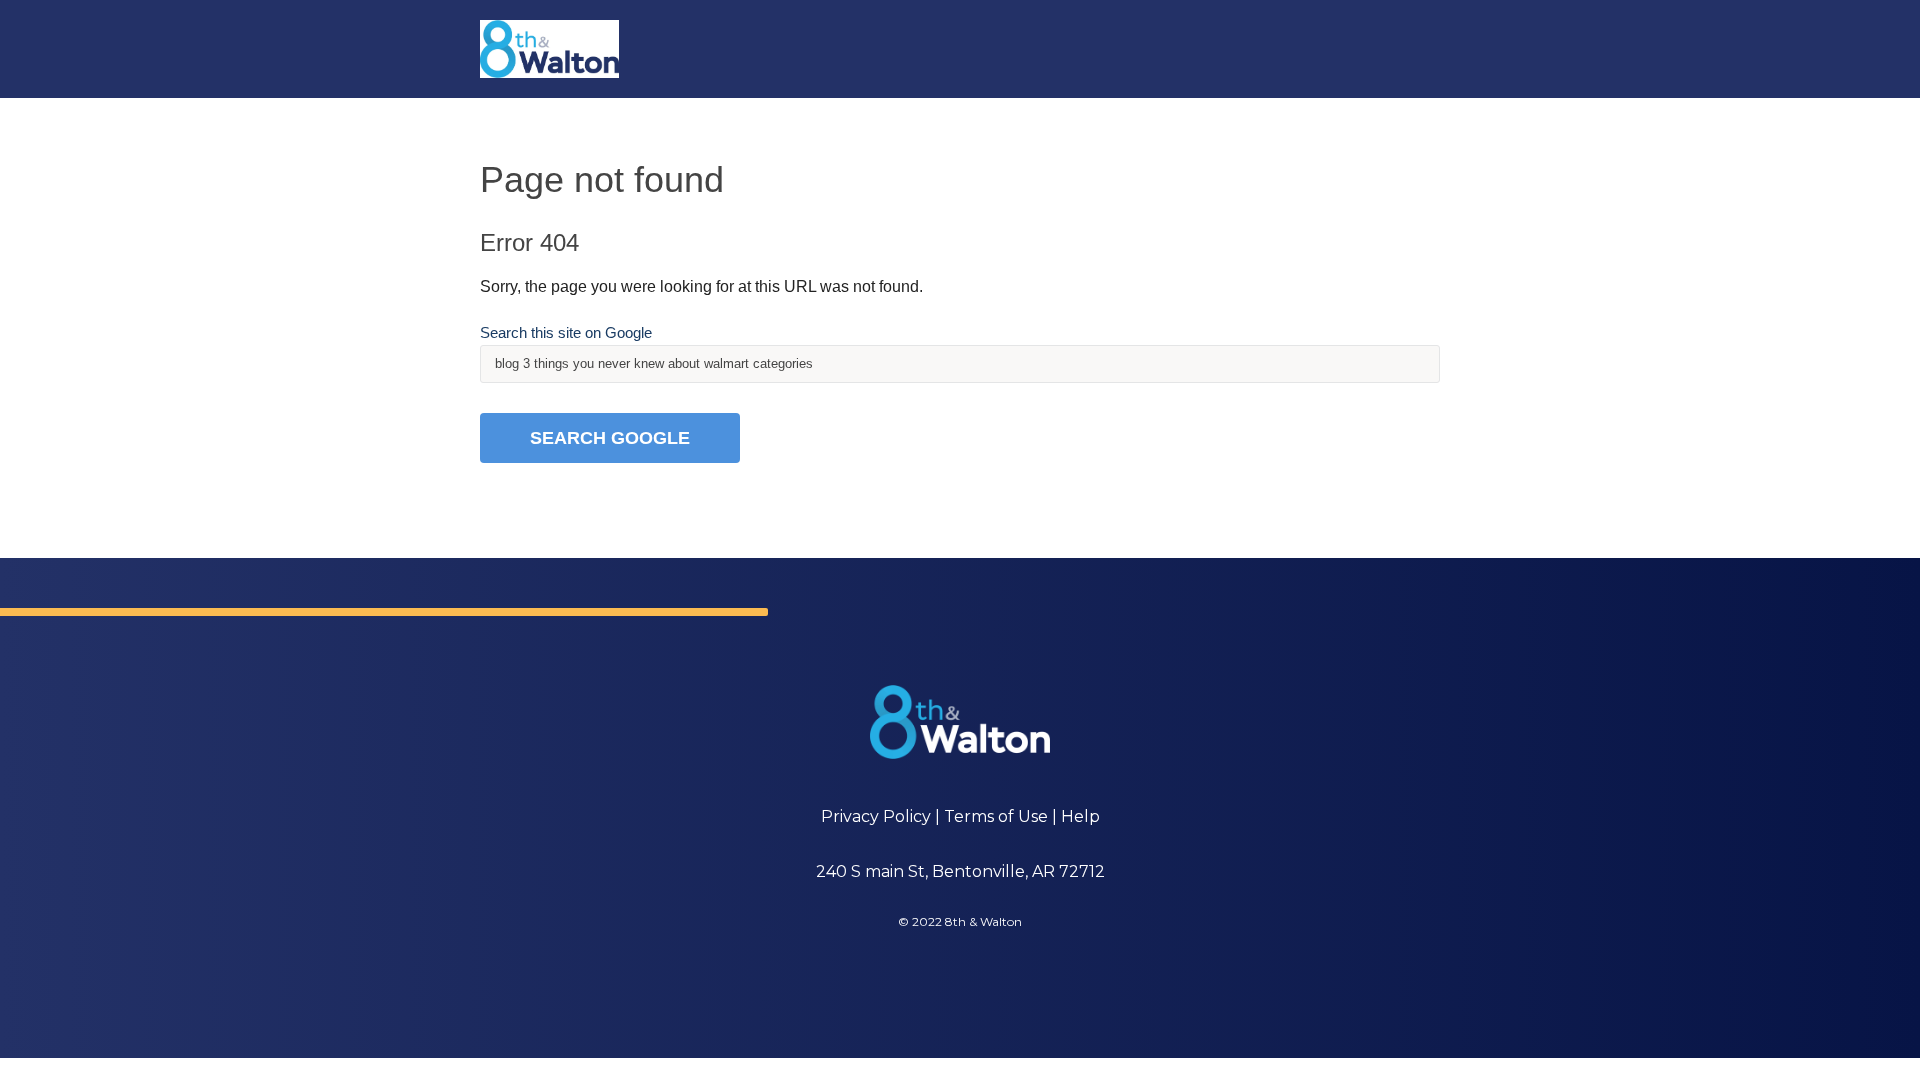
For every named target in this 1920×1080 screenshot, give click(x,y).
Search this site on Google (566, 332)
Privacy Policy (876, 816)
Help (1080, 816)
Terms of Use (996, 816)
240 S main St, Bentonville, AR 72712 (960, 871)
